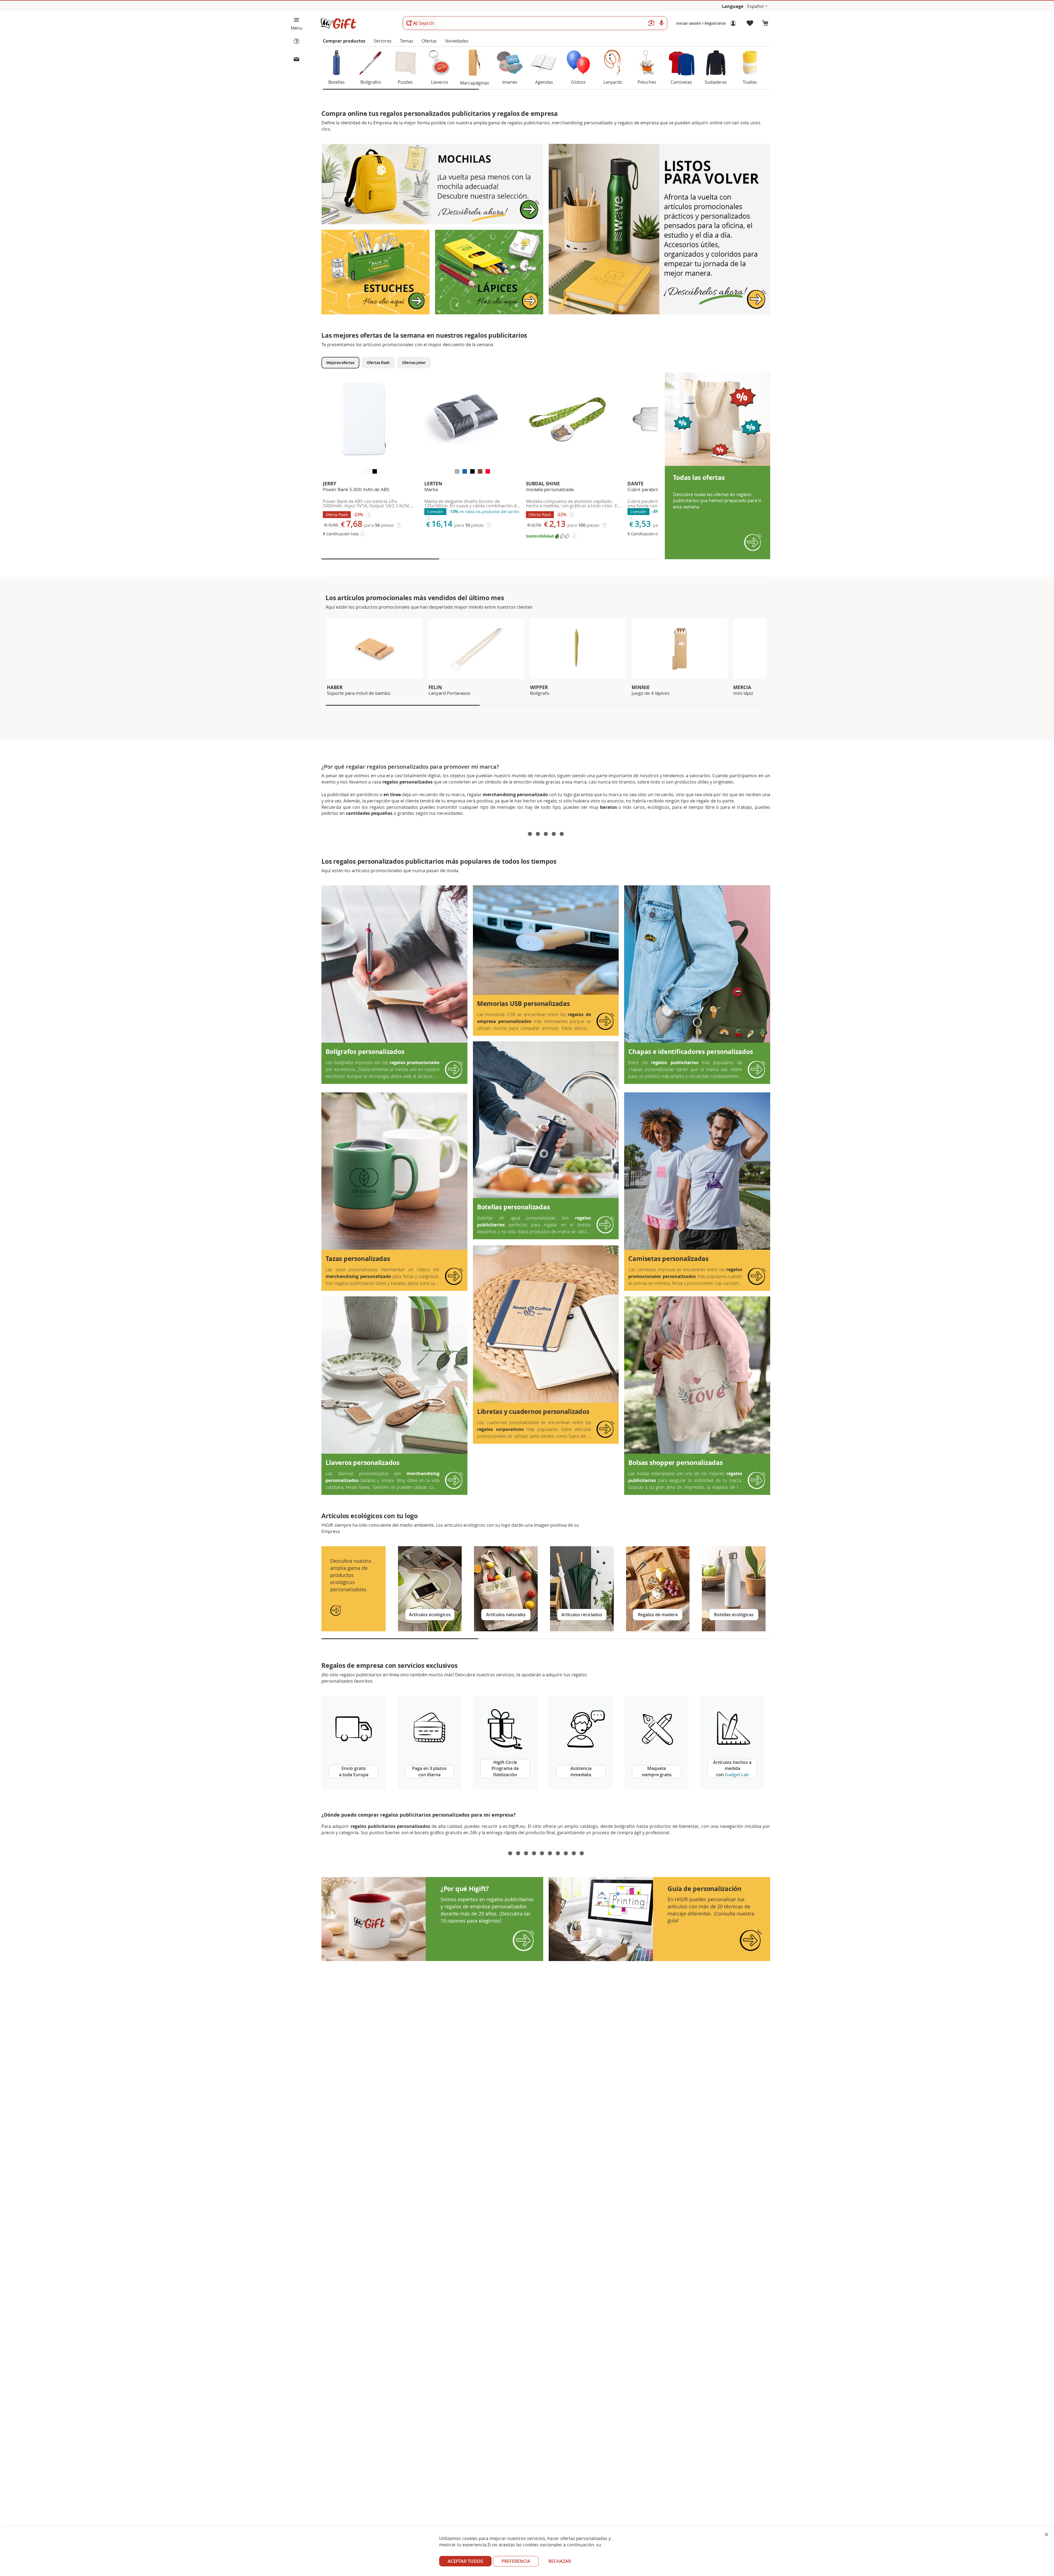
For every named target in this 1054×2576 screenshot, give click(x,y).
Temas (407, 41)
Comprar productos (344, 41)
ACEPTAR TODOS (465, 2561)
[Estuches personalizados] (375, 313)
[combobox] (535, 23)
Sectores (383, 41)
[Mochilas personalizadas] (432, 223)
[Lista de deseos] (750, 23)
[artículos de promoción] (601, 1919)
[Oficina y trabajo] (659, 313)
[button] (757, 6)
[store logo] (338, 23)
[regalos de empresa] (374, 1919)
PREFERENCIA (516, 2561)
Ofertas (429, 41)
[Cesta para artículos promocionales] (765, 23)
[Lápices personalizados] (489, 313)
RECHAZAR (560, 2561)
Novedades (457, 41)
